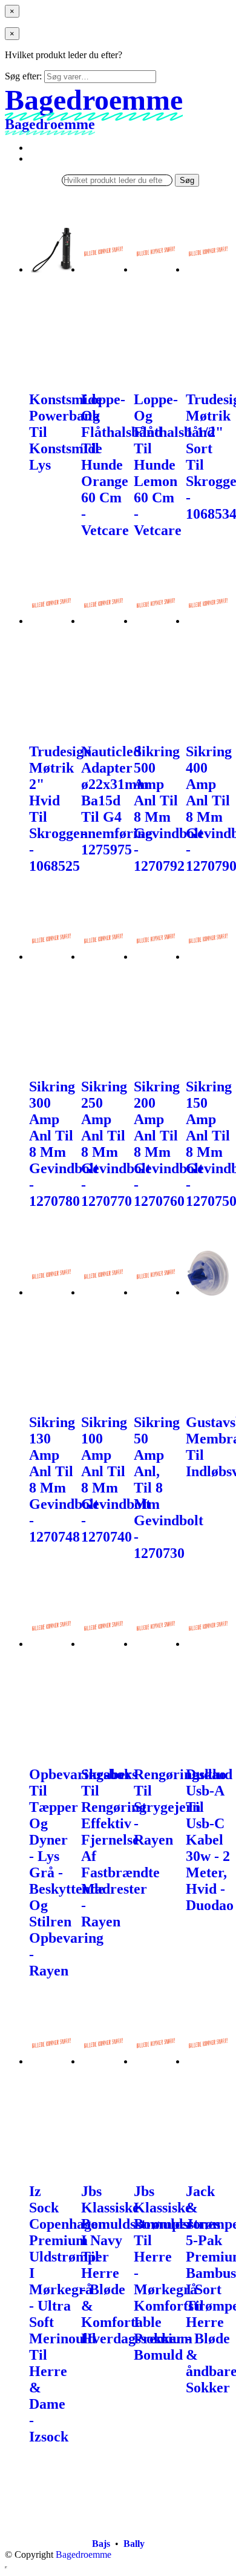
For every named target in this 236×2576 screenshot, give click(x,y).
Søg (187, 180)
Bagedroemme (84, 2554)
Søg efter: (23, 76)
